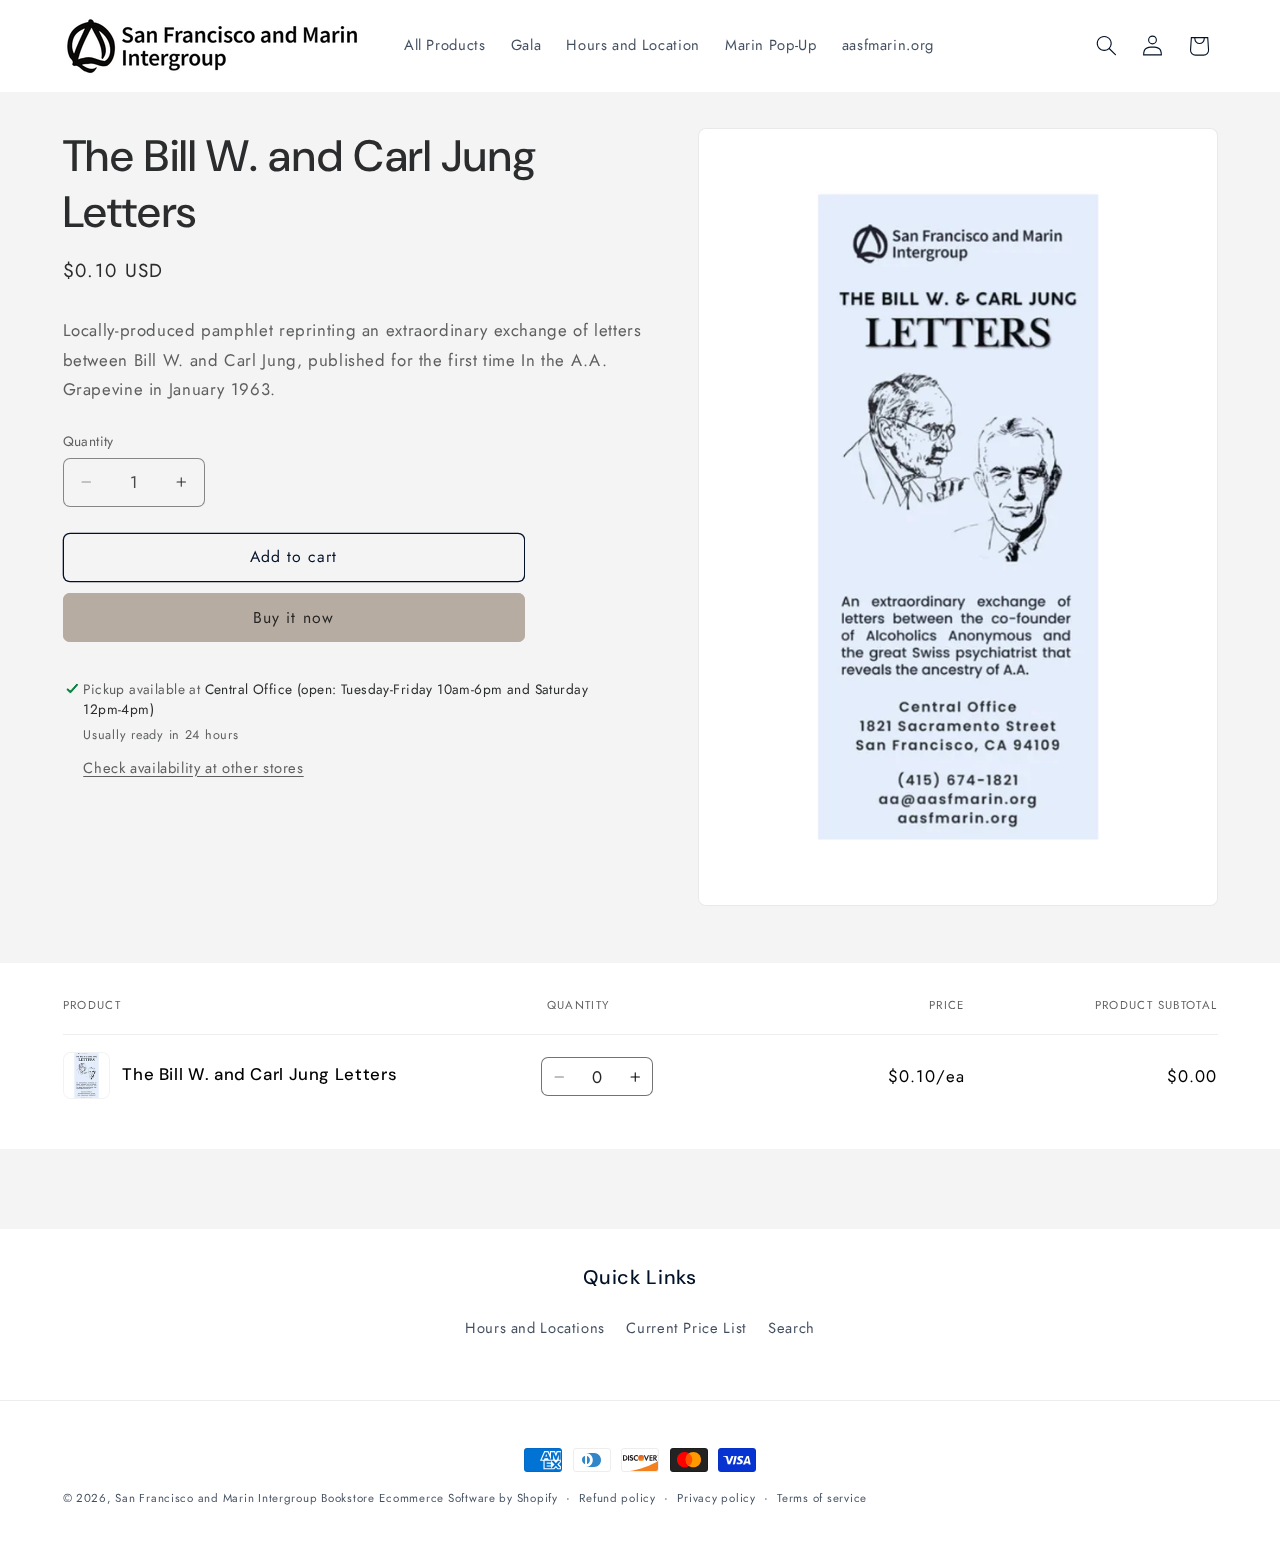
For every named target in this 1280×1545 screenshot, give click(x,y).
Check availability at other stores (193, 768)
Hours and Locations (535, 1328)
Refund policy (617, 1498)
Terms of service (822, 1498)
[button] (1106, 46)
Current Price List (686, 1328)
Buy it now (293, 617)
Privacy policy (716, 1498)
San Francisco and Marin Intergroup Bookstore (244, 1498)
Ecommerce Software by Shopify (468, 1498)
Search (791, 1328)
